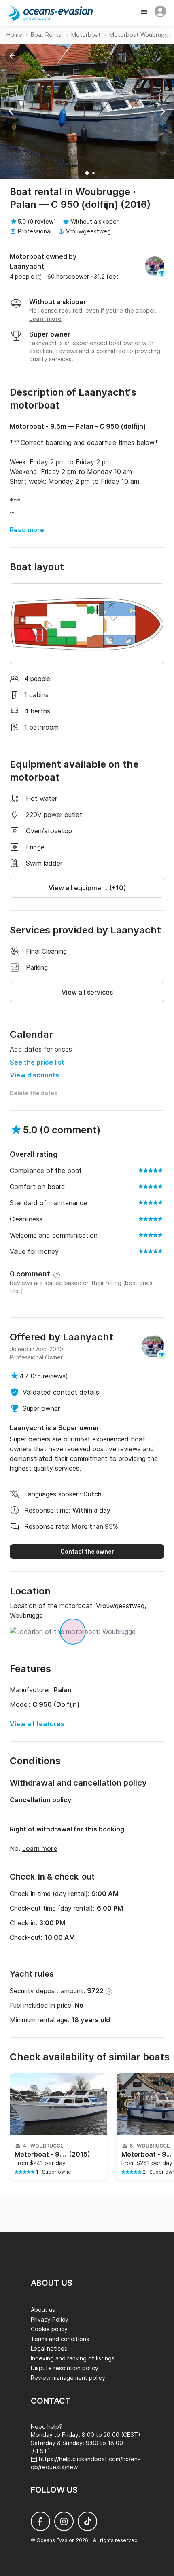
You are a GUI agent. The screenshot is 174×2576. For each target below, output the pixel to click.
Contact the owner (87, 1551)
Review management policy (68, 2378)
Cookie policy (49, 2329)
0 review (42, 221)
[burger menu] (145, 13)
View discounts (34, 1075)
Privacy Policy (50, 2319)
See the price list (37, 1062)
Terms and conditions (60, 2339)
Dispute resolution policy (65, 2368)
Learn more (40, 1848)
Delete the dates (34, 1093)
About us (43, 2310)
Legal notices (49, 2348)
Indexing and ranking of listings (73, 2358)
